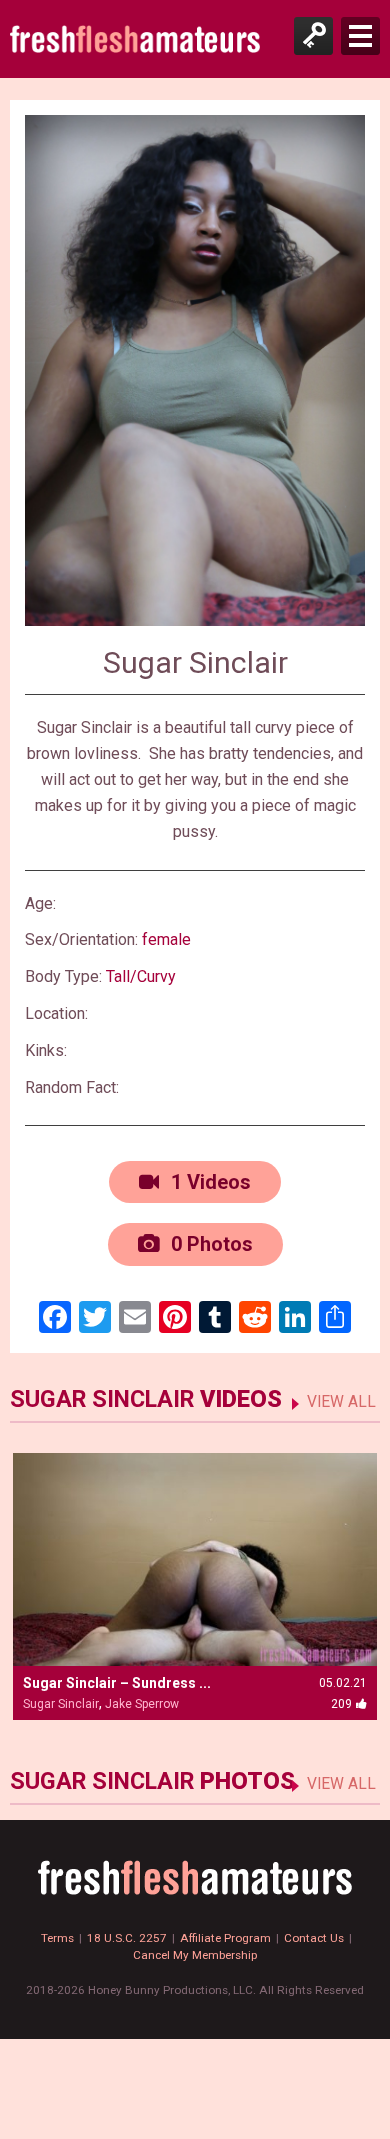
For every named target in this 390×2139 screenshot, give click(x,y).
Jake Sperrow (142, 1704)
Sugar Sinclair (61, 1704)
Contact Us (314, 1938)
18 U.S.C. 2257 (127, 1938)
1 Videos (208, 1182)
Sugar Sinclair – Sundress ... (117, 1683)
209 (341, 1704)
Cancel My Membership (195, 1955)
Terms (57, 1938)
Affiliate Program (225, 1938)
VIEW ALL (341, 1402)
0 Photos (209, 1244)
